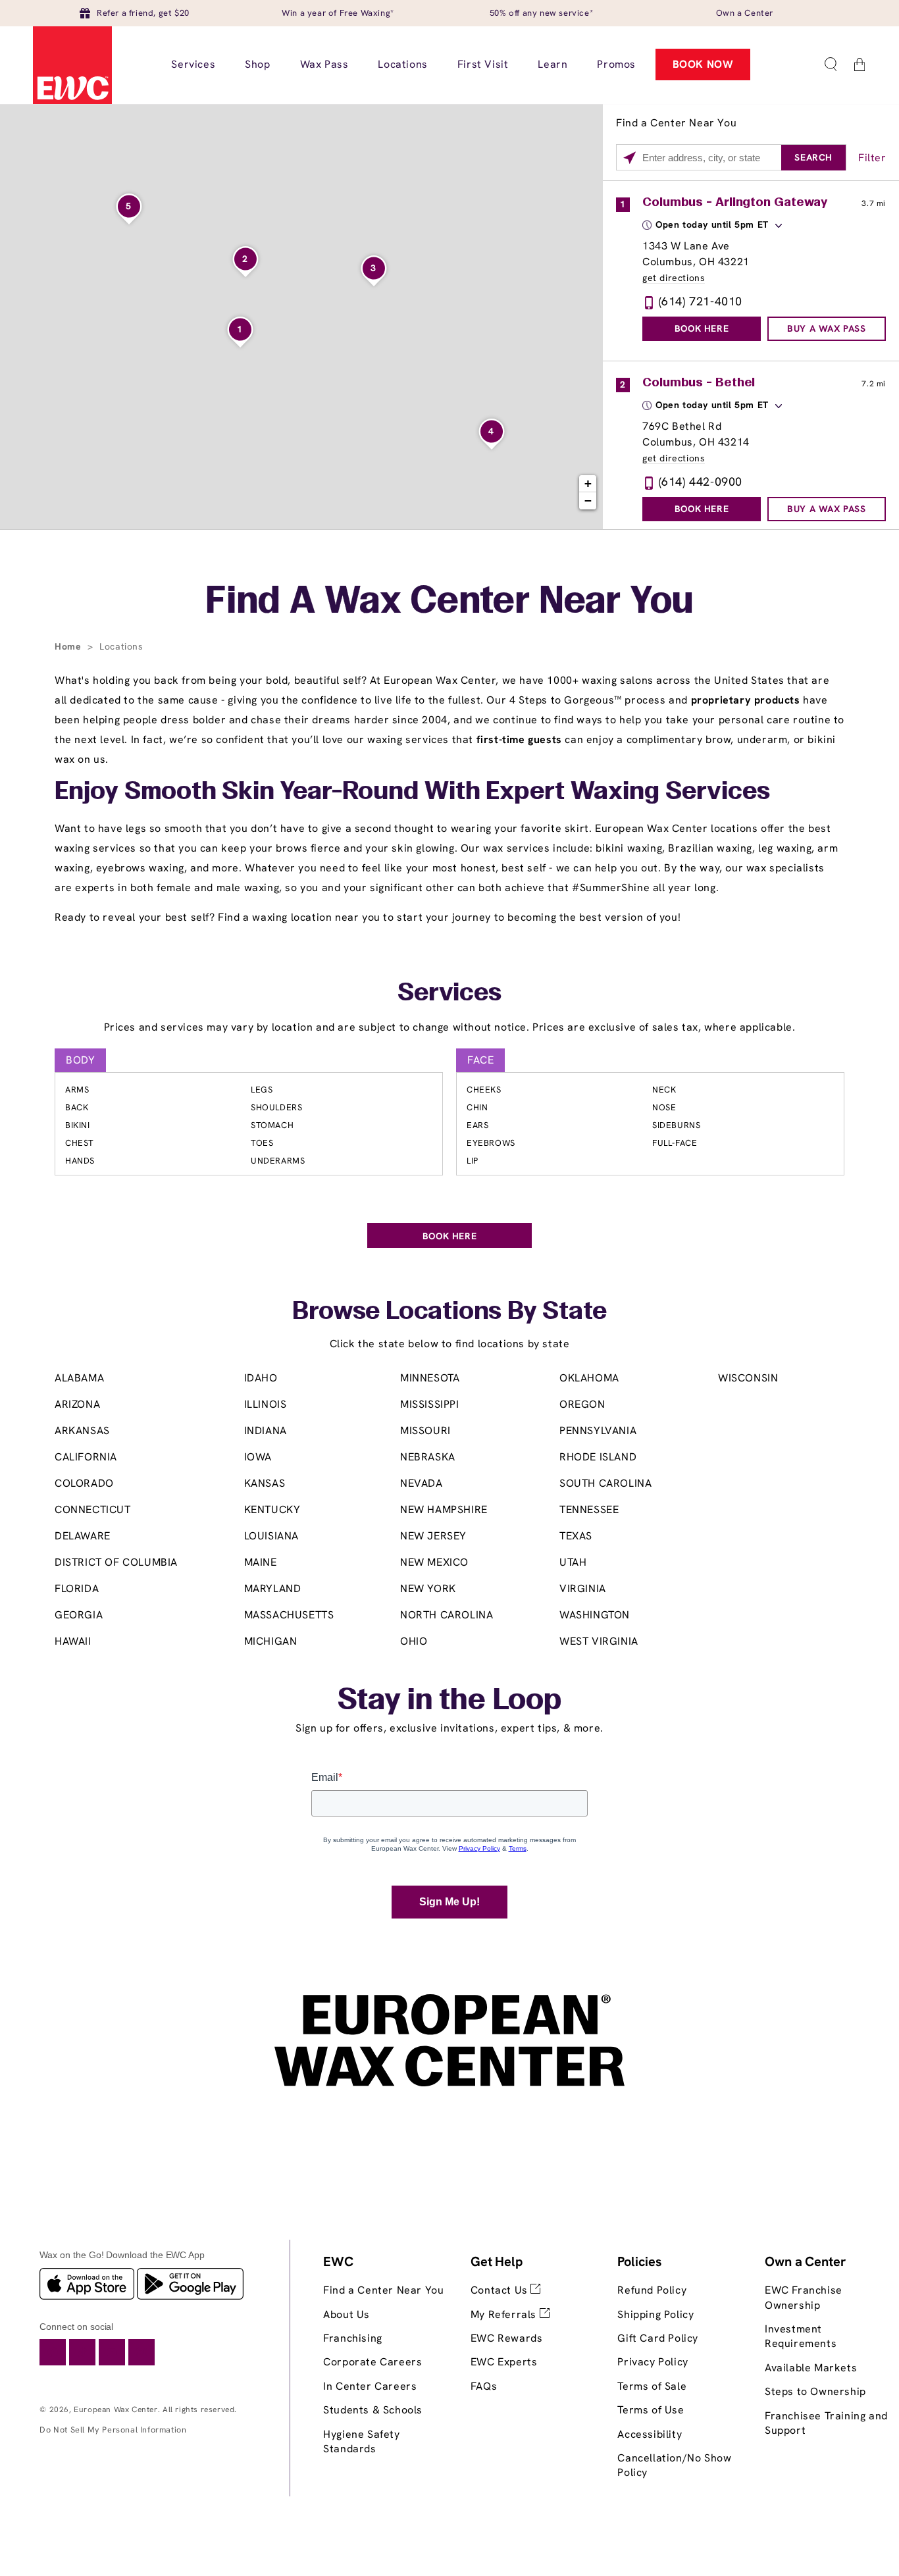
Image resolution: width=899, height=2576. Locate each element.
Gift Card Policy (658, 2338)
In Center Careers (370, 2386)
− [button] (588, 501)
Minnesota (430, 1378)
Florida (77, 1588)
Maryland (273, 1588)
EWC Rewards (507, 2338)
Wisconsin (748, 1378)
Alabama (79, 1378)
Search (813, 157)
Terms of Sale (652, 2386)
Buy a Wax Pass (826, 328)
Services (449, 994)
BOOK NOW (703, 64)
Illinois (266, 1404)
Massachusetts (289, 1615)
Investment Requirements (801, 2336)
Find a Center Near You (383, 2290)
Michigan (271, 1641)
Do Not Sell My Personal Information (113, 2430)
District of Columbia (116, 1562)
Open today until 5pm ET (712, 224)
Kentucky (272, 1509)
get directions (674, 278)
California (86, 1457)
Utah (573, 1562)
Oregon (582, 1404)
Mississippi (430, 1404)
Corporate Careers (372, 2362)
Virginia (583, 1588)
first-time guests (519, 739)
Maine (261, 1562)
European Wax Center (116, 2409)
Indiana (266, 1430)
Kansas (265, 1483)
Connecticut (93, 1509)
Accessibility (650, 2434)
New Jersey (433, 1536)
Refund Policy (652, 2290)
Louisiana (271, 1536)
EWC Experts (504, 2362)
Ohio (414, 1641)
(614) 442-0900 (701, 481)
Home (69, 646)
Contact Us (501, 2290)
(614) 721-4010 (701, 301)
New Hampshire (444, 1509)
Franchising (353, 2338)
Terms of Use (651, 2410)
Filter (872, 158)
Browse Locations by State (449, 1312)
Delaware (83, 1536)
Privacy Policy (653, 2362)
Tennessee (589, 1509)
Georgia (79, 1615)
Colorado (84, 1483)
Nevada (422, 1483)
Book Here (702, 328)
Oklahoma (589, 1378)
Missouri (425, 1430)
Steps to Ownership (815, 2391)
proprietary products (746, 700)
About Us (347, 2314)
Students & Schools (373, 2410)
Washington (595, 1615)
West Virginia (599, 1641)
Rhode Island (598, 1457)
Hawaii (73, 1641)
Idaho (261, 1378)
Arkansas (82, 1430)
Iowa (258, 1457)
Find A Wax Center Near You (449, 603)
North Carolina (447, 1615)
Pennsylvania (598, 1430)
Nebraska (428, 1457)
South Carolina (605, 1483)
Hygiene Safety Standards (361, 2441)
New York (428, 1588)
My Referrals (505, 2314)
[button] (831, 64)
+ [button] (588, 483)
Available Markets (811, 2368)
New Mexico (434, 1562)
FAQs (484, 2386)
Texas (576, 1536)
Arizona (77, 1404)
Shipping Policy (655, 2314)
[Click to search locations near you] (629, 158)
